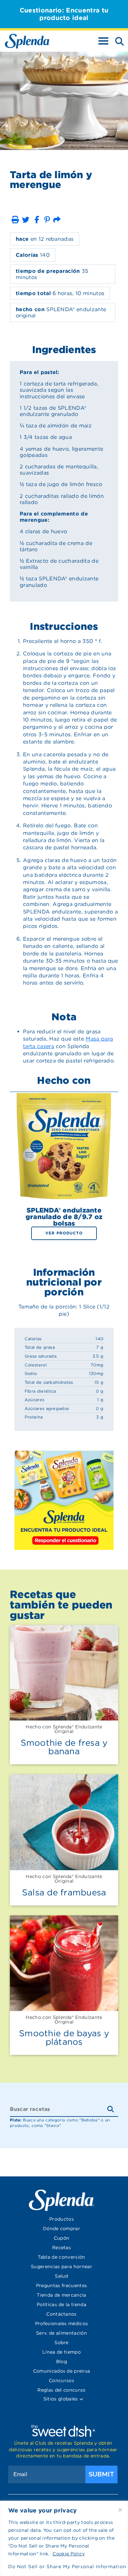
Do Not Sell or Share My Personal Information (64, 2567)
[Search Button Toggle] (117, 41)
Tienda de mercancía (61, 2295)
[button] (15, 220)
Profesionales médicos (62, 2323)
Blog (62, 2361)
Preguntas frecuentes (62, 2285)
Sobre (62, 2342)
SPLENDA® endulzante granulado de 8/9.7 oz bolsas (64, 1217)
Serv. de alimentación (62, 2333)
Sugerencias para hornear (62, 2266)
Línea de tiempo (62, 2352)
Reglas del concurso (61, 2390)
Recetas (62, 2247)
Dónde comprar (62, 2228)
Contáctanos (62, 2314)
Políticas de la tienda (62, 2304)
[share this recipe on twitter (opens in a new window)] (26, 220)
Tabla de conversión (61, 2257)
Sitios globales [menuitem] (61, 2399)
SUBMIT (101, 2474)
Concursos (62, 2380)
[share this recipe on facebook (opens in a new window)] (37, 220)
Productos (62, 2219)
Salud (62, 2276)
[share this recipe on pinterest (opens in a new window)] (47, 220)
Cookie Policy (69, 2554)
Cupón (62, 2238)
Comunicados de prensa (62, 2371)
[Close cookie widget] (120, 2510)
